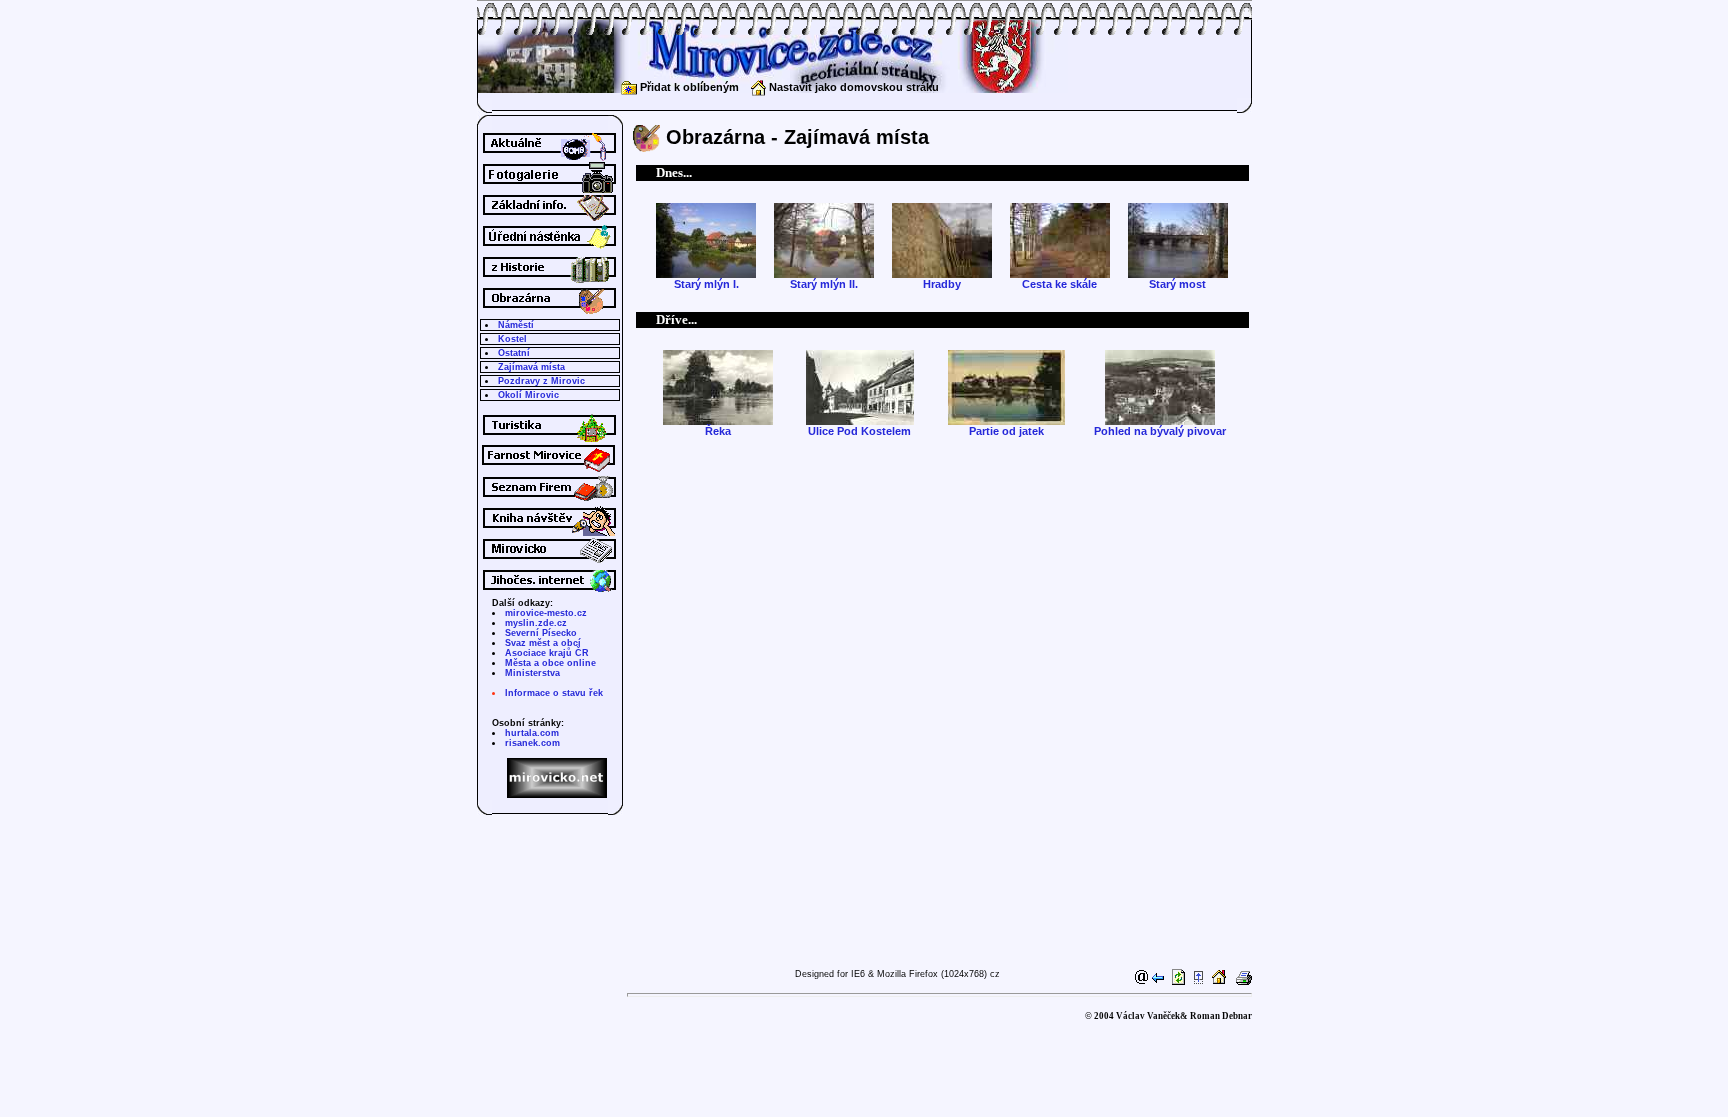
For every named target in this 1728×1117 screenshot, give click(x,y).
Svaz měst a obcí (543, 643)
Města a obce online (550, 663)
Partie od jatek (1006, 431)
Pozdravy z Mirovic (541, 381)
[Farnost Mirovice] (550, 471)
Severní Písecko (541, 633)
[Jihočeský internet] (550, 594)
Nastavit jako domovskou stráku (852, 87)
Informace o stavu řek (554, 693)
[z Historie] (550, 282)
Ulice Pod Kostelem (859, 431)
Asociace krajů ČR (547, 653)
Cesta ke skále (1059, 284)
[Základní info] (550, 220)
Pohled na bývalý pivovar (1160, 431)
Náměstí (516, 325)
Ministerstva (532, 673)
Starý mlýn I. (706, 284)
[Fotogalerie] (550, 189)
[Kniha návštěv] (550, 533)
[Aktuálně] (550, 158)
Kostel (512, 339)
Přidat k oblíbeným (688, 87)
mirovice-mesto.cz (546, 613)
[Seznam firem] (550, 502)
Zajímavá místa (531, 367)
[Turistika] (550, 440)
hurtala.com (532, 733)
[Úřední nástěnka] (550, 251)
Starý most (1177, 284)
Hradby (942, 284)
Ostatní (514, 353)
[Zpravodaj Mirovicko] (550, 564)
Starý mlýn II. (824, 284)
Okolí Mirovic (528, 395)
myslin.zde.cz (536, 623)
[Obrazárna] (550, 313)
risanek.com (532, 743)
